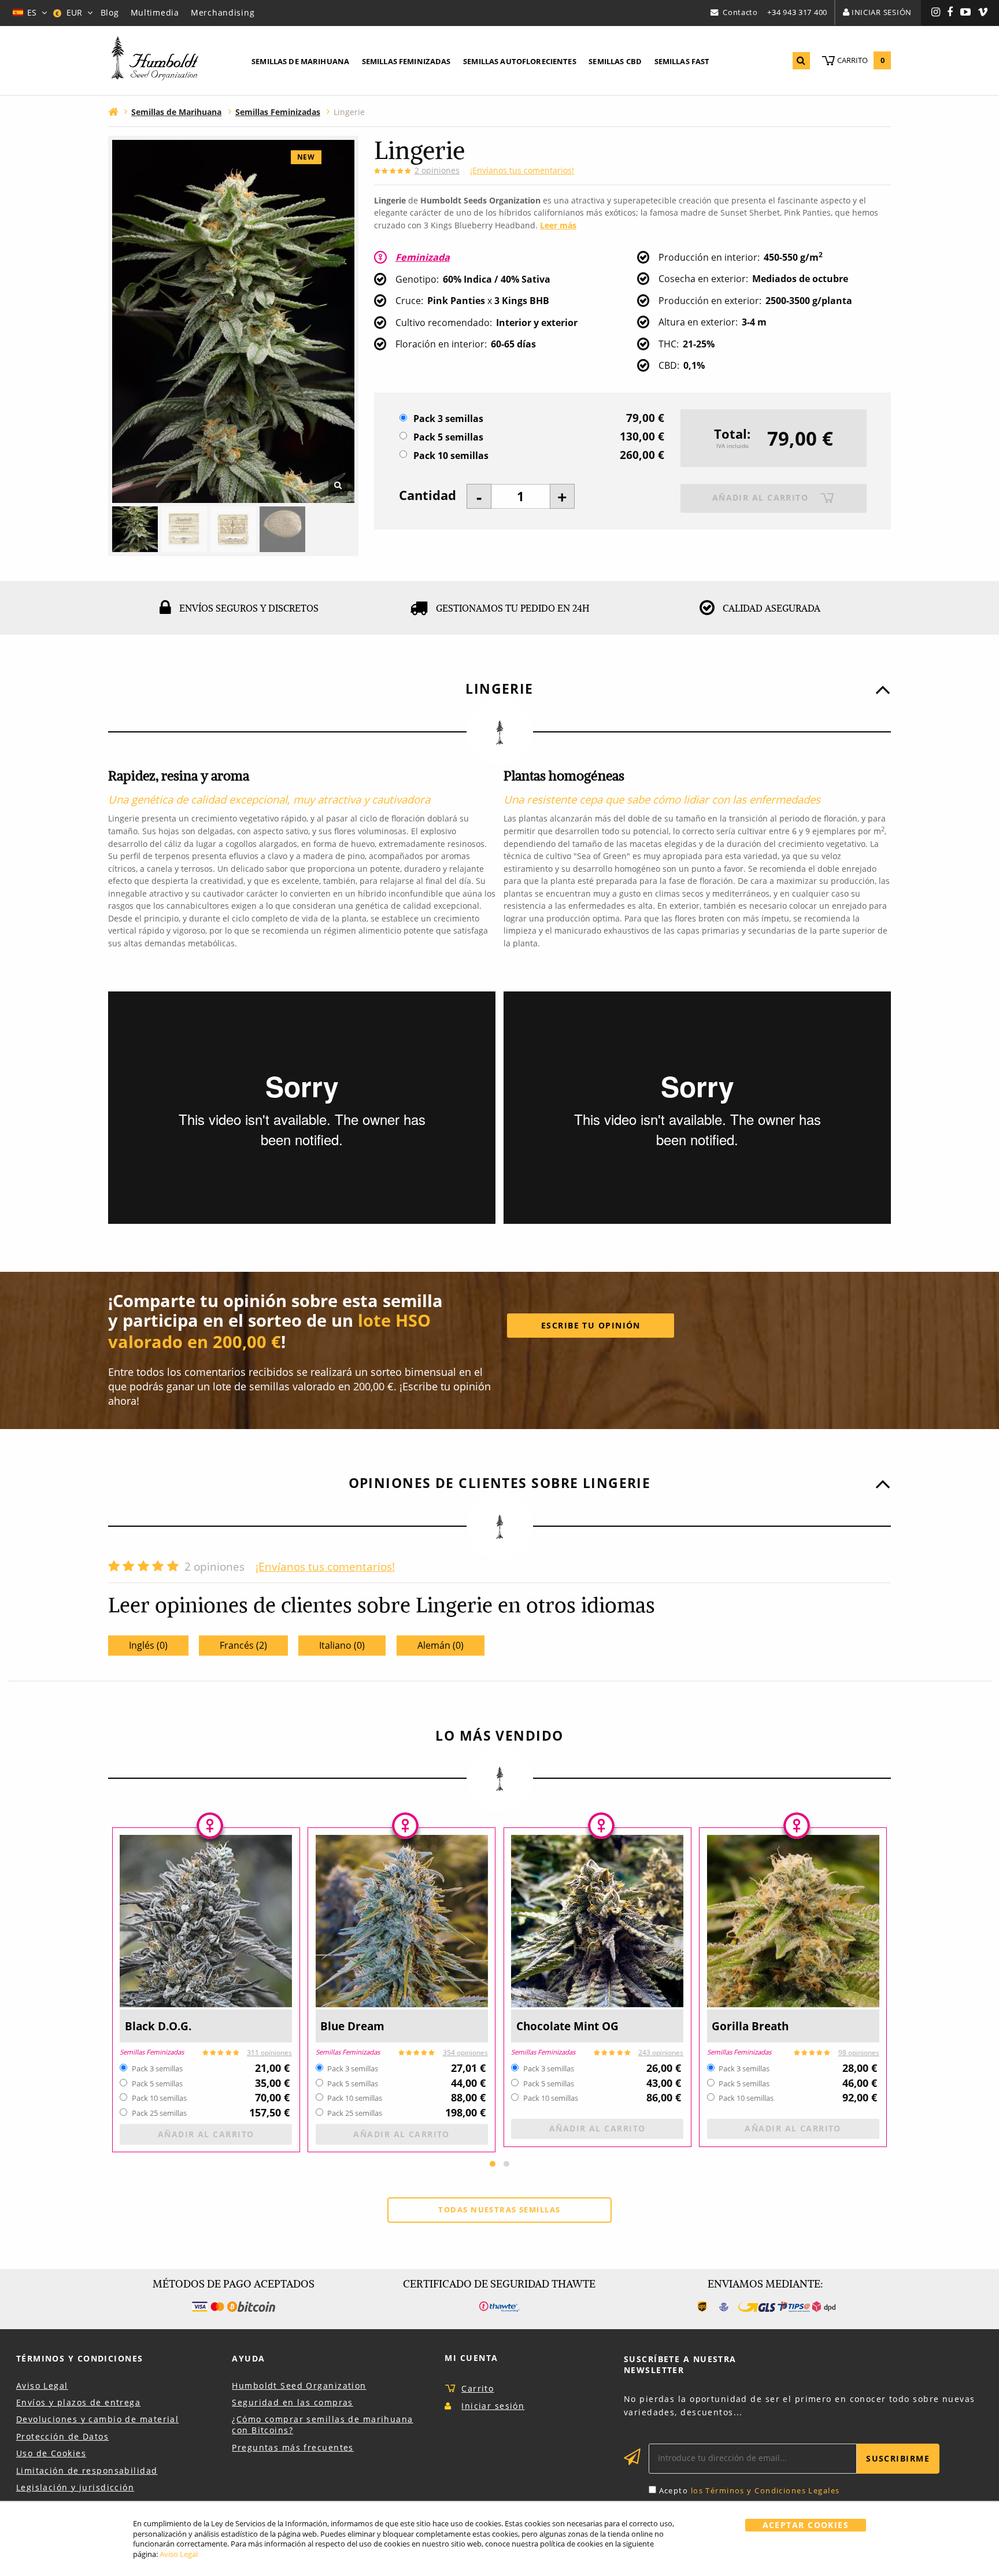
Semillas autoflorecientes (520, 61)
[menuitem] (300, 62)
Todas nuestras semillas (499, 2209)
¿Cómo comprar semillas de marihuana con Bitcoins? (322, 2425)
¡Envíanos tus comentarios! (522, 170)
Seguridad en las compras (293, 2402)
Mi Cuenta (471, 2358)
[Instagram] (936, 13)
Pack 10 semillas (451, 456)
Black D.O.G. (158, 2026)
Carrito (478, 2388)
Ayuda (248, 2358)
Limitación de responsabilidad (87, 2470)
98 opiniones (859, 2053)
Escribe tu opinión (591, 1325)
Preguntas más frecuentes (293, 2447)
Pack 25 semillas (159, 2114)
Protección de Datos (62, 2436)
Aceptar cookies (806, 2525)
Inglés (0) (148, 1645)
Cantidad (428, 495)
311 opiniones (269, 2053)
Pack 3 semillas (448, 419)
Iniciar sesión (882, 12)
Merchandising (223, 12)
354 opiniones (465, 2053)
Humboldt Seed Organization (299, 2386)
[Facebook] (950, 13)
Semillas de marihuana (300, 61)
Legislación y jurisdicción (75, 2487)
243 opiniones (661, 2053)
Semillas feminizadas (406, 61)
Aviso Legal (42, 2386)
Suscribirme (898, 2458)
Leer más (558, 225)
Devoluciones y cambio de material (97, 2419)
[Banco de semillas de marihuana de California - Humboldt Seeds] (113, 111)
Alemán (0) (441, 1645)
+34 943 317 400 (797, 12)
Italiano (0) (342, 1645)
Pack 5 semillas (448, 437)
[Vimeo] (983, 13)
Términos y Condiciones (80, 2358)
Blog (110, 12)
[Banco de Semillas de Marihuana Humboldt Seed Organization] (155, 60)
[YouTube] (966, 13)
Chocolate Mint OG (567, 2026)
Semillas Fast (682, 61)
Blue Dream (352, 2026)
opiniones (437, 170)
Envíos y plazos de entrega (78, 2402)
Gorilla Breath (750, 2026)
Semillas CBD (615, 61)
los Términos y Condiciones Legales (765, 2490)
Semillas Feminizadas (152, 2053)
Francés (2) (243, 1645)
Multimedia (155, 12)
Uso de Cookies (51, 2453)
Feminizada (423, 257)
